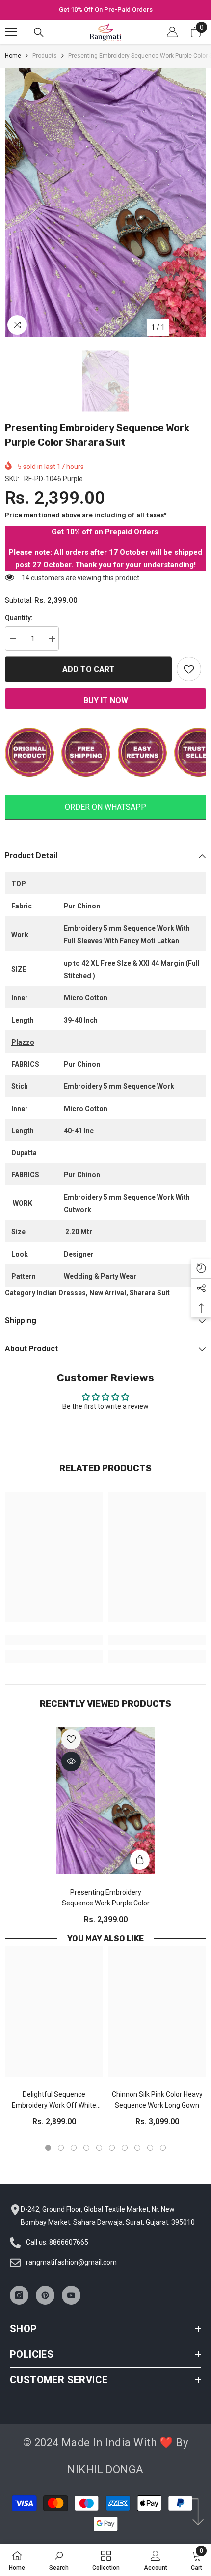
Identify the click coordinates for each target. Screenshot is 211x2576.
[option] (105, 10)
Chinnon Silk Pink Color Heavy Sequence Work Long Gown (157, 2100)
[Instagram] (19, 2295)
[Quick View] (71, 1761)
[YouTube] (71, 2295)
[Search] (39, 32)
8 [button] (137, 2148)
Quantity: (19, 618)
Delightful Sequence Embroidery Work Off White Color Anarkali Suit (54, 2100)
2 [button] (61, 2148)
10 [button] (163, 2148)
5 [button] (99, 2148)
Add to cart (89, 668)
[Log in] (172, 32)
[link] (54, 1640)
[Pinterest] (45, 2295)
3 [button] (74, 2148)
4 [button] (86, 2148)
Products (45, 56)
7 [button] (125, 2148)
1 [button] (48, 2148)
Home (13, 56)
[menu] (11, 32)
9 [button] (150, 2148)
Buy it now (106, 700)
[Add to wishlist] (189, 669)
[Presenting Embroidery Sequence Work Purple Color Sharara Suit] (105, 1801)
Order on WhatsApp (105, 807)
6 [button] (112, 2148)
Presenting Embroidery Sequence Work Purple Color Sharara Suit (106, 1898)
